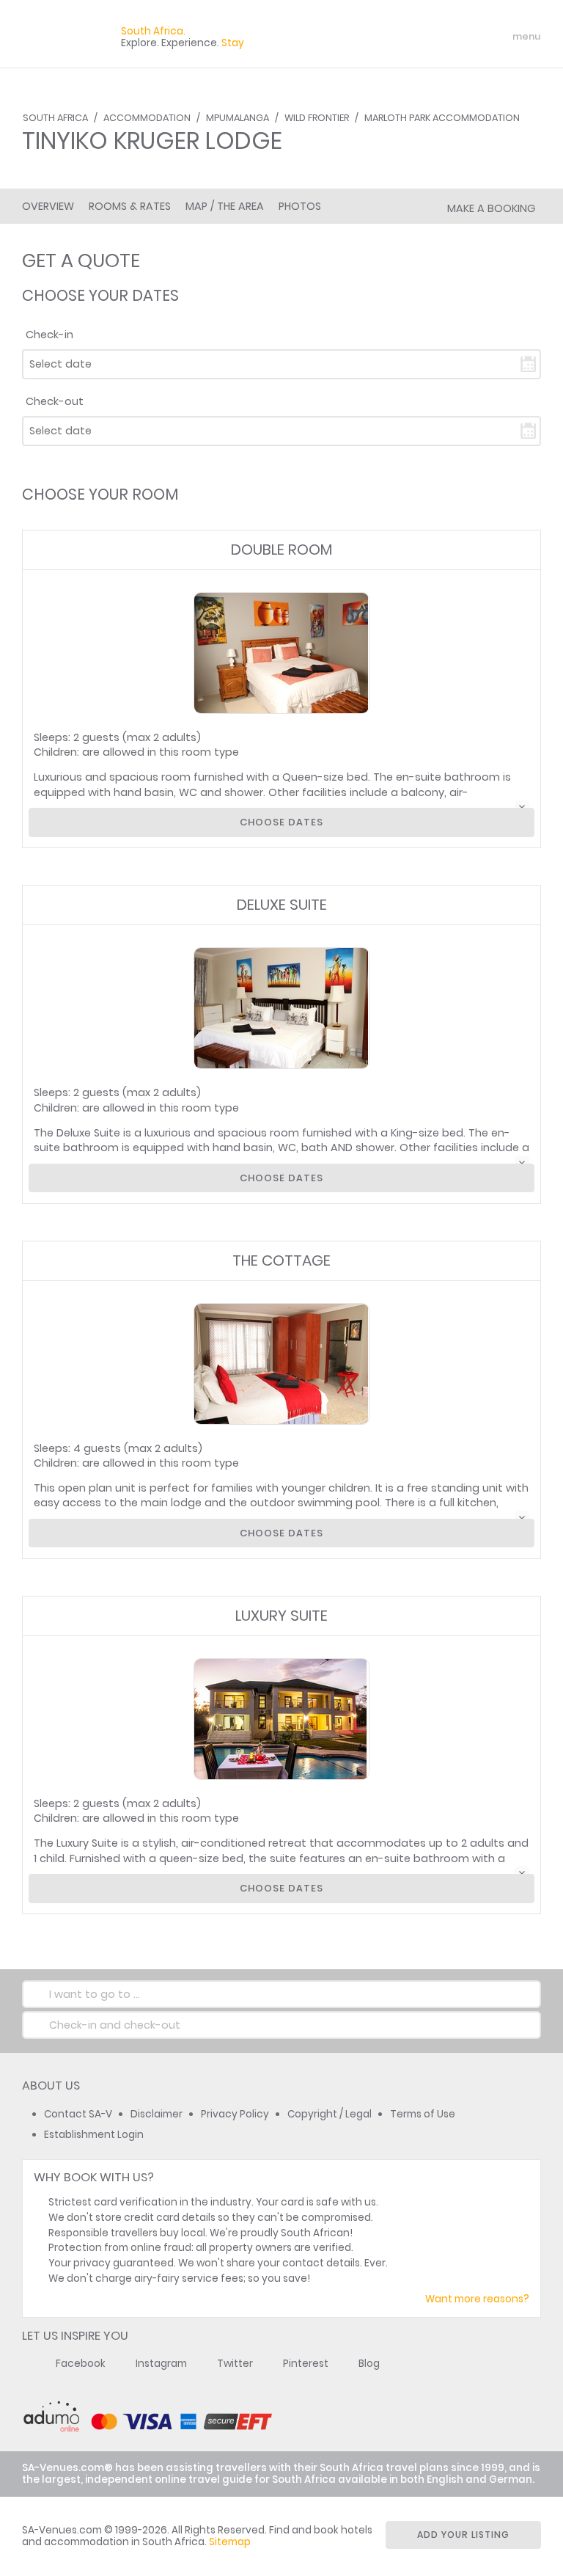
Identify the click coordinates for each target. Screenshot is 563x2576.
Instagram (161, 2364)
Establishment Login (94, 2135)
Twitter (235, 2364)
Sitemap (230, 2542)
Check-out (55, 401)
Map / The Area (225, 206)
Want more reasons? (477, 2299)
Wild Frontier (317, 118)
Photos (300, 206)
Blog (369, 2364)
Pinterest (306, 2364)
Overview (48, 206)
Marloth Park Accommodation (442, 118)
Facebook (81, 2364)
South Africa (55, 118)
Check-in (49, 335)
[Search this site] (413, 37)
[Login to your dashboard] (439, 37)
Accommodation (147, 118)
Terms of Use (423, 2114)
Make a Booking (491, 208)
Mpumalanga (238, 118)
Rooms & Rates (130, 206)
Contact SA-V (78, 2114)
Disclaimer (157, 2114)
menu (500, 37)
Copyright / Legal (330, 2114)
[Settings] (465, 37)
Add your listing (463, 2535)
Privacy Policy (235, 2114)
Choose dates (281, 822)
